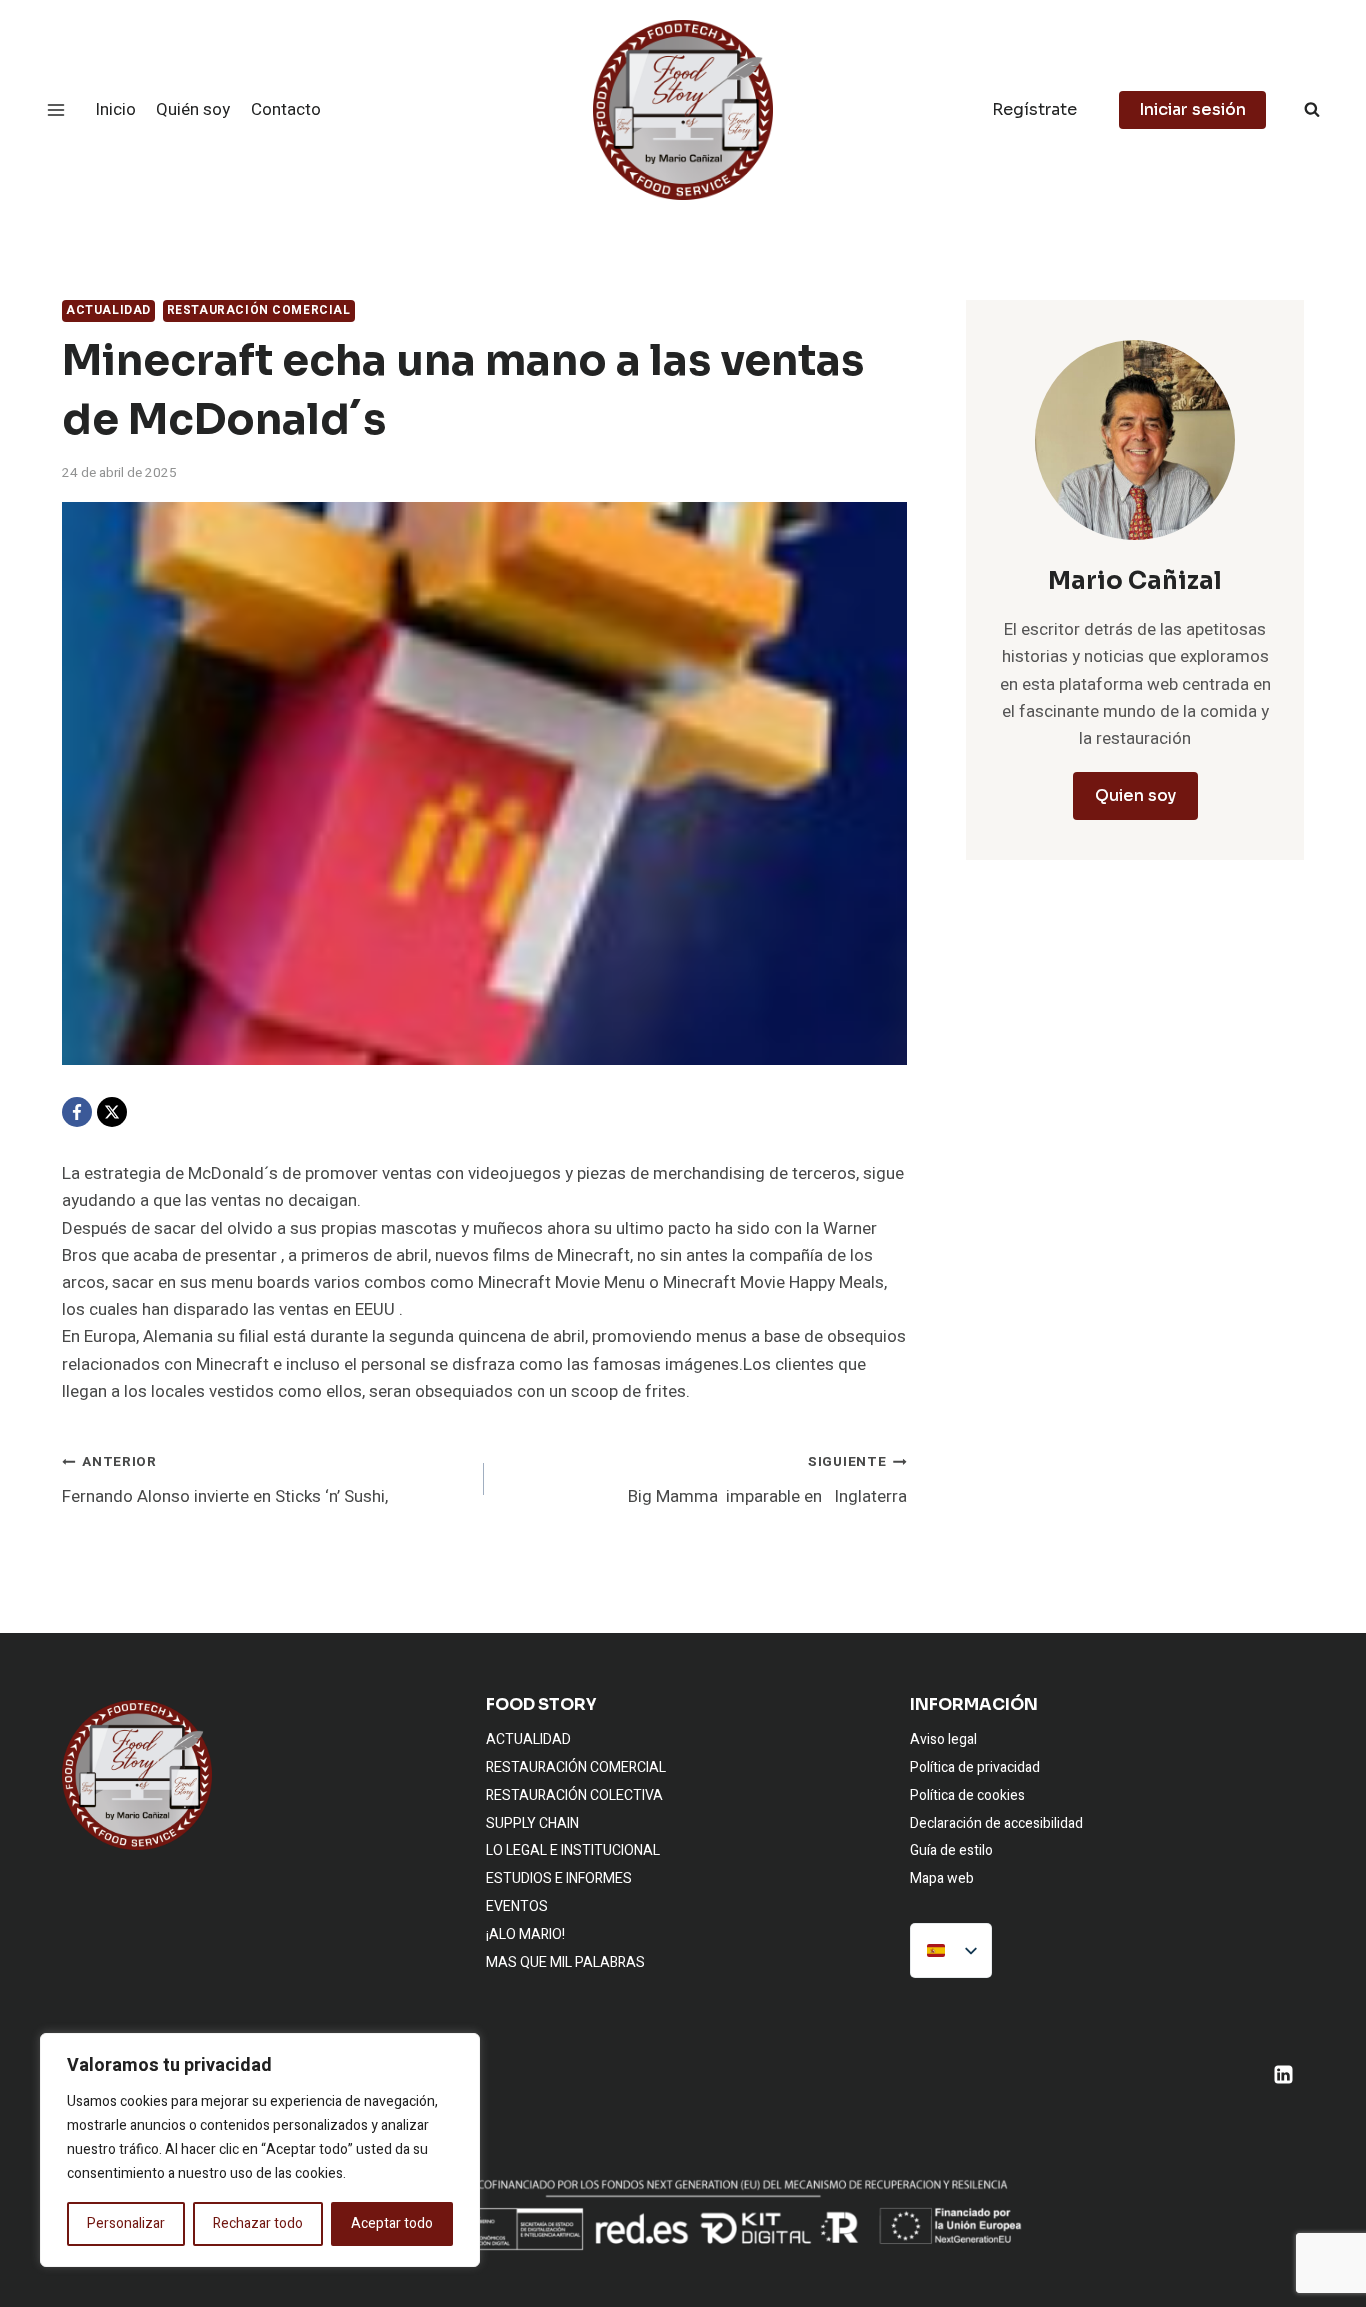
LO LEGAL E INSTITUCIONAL (573, 1850)
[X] (112, 1112)
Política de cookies (967, 1795)
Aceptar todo (392, 2223)
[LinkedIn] (1283, 2074)
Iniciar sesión (1192, 109)
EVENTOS (517, 1906)
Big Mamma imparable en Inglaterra (767, 1480)
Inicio (115, 109)
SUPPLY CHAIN (532, 1823)
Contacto (286, 109)
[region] (260, 2150)
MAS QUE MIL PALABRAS (565, 1962)
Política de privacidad (975, 1767)
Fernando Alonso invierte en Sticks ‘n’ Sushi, (225, 1480)
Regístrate (1034, 109)
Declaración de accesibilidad (996, 1823)
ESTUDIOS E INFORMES (559, 1878)
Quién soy (193, 109)
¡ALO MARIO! (525, 1934)
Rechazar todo (258, 2223)
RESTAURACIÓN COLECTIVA (574, 1795)
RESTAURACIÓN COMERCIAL (259, 310)
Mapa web (942, 1878)
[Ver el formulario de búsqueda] (1312, 110)
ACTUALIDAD (108, 310)
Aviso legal (943, 1739)
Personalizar (126, 2223)
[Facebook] (77, 1112)
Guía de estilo (951, 1850)
